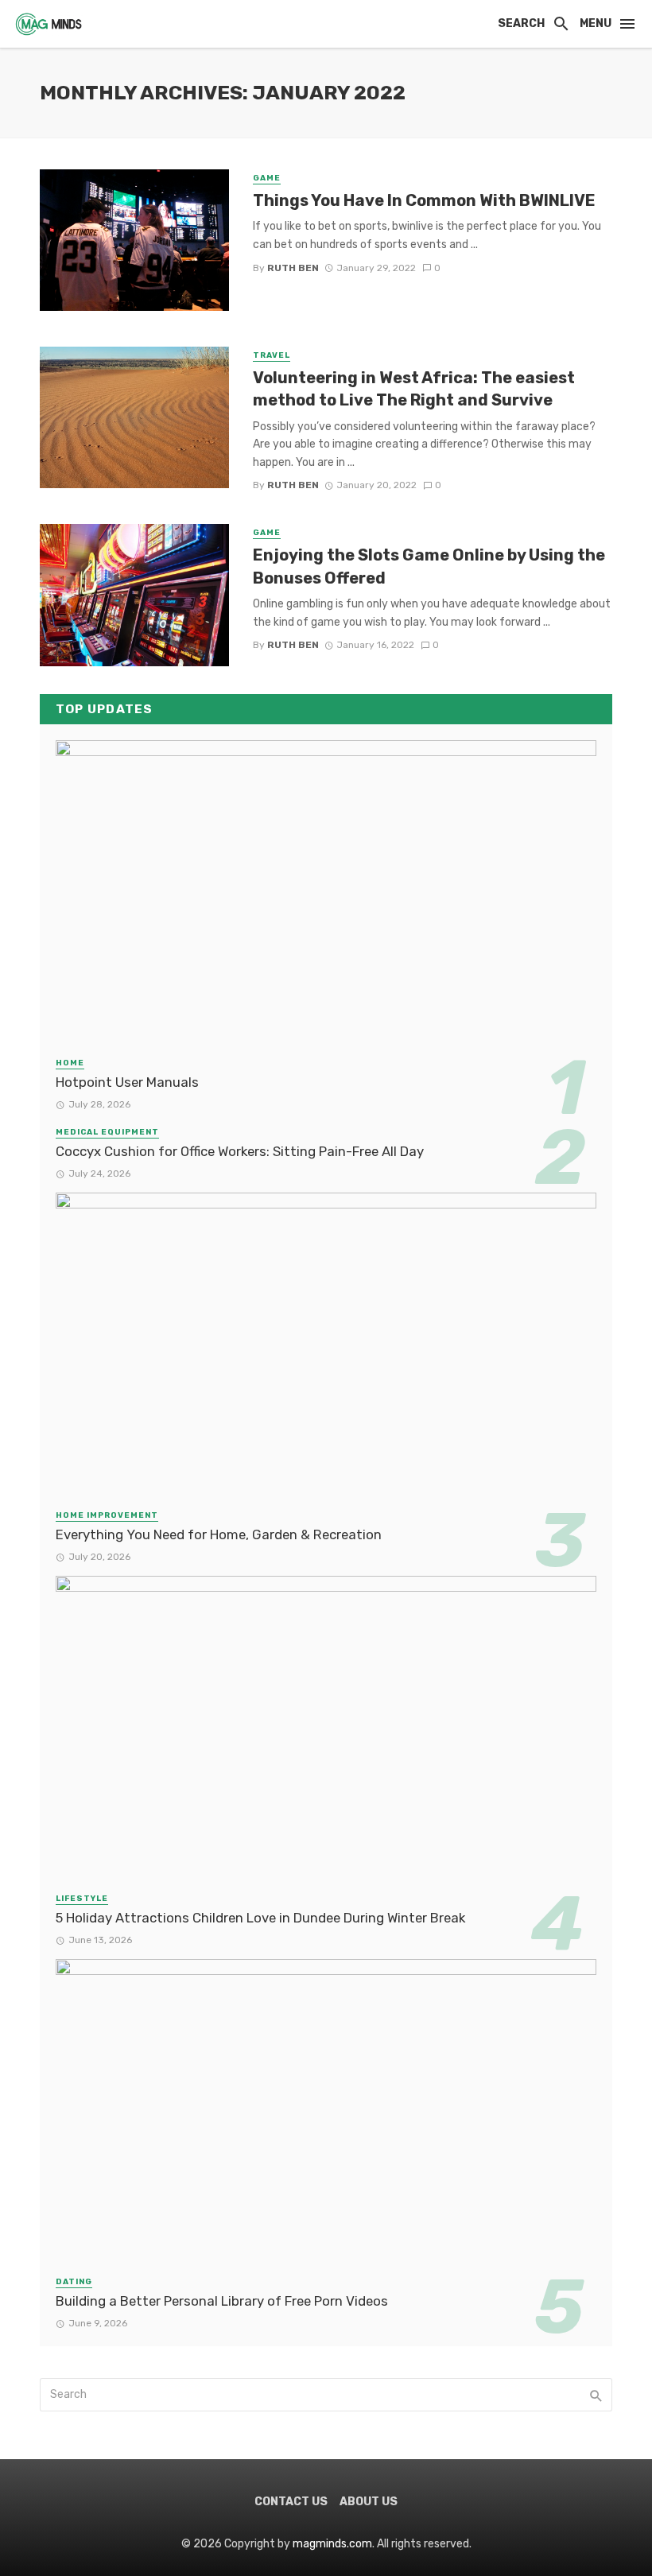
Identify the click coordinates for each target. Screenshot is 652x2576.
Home (70, 1063)
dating (74, 2282)
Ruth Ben (293, 268)
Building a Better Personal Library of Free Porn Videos (222, 2301)
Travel (272, 355)
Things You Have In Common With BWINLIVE (424, 200)
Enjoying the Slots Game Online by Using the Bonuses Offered (429, 566)
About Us (369, 2502)
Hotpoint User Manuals (127, 1082)
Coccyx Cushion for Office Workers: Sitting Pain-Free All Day (240, 1151)
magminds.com (332, 2544)
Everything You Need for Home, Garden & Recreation (219, 1534)
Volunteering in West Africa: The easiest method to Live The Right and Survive (414, 389)
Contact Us (291, 2502)
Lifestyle (82, 1899)
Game (267, 178)
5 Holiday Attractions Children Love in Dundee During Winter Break (260, 1918)
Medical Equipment (107, 1132)
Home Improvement (107, 1515)
